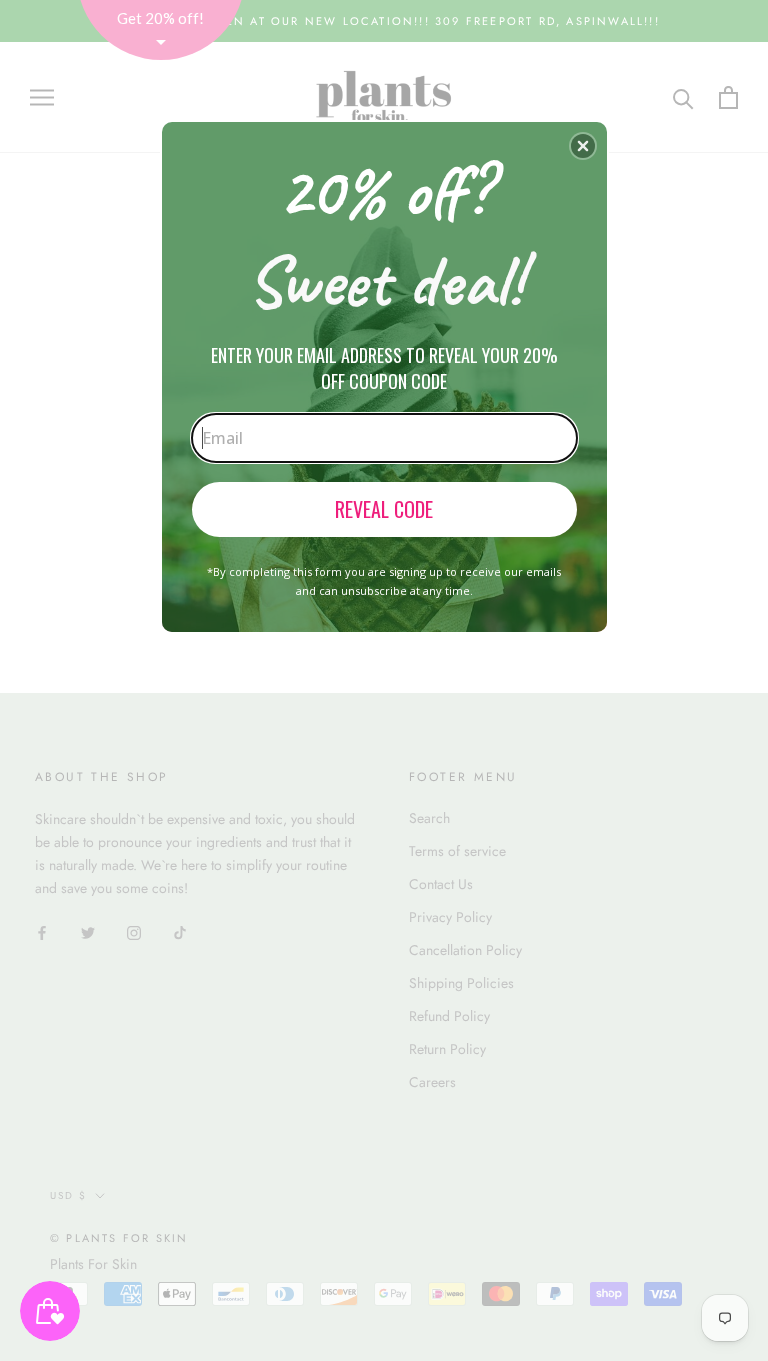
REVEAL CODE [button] (384, 509)
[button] (583, 146)
